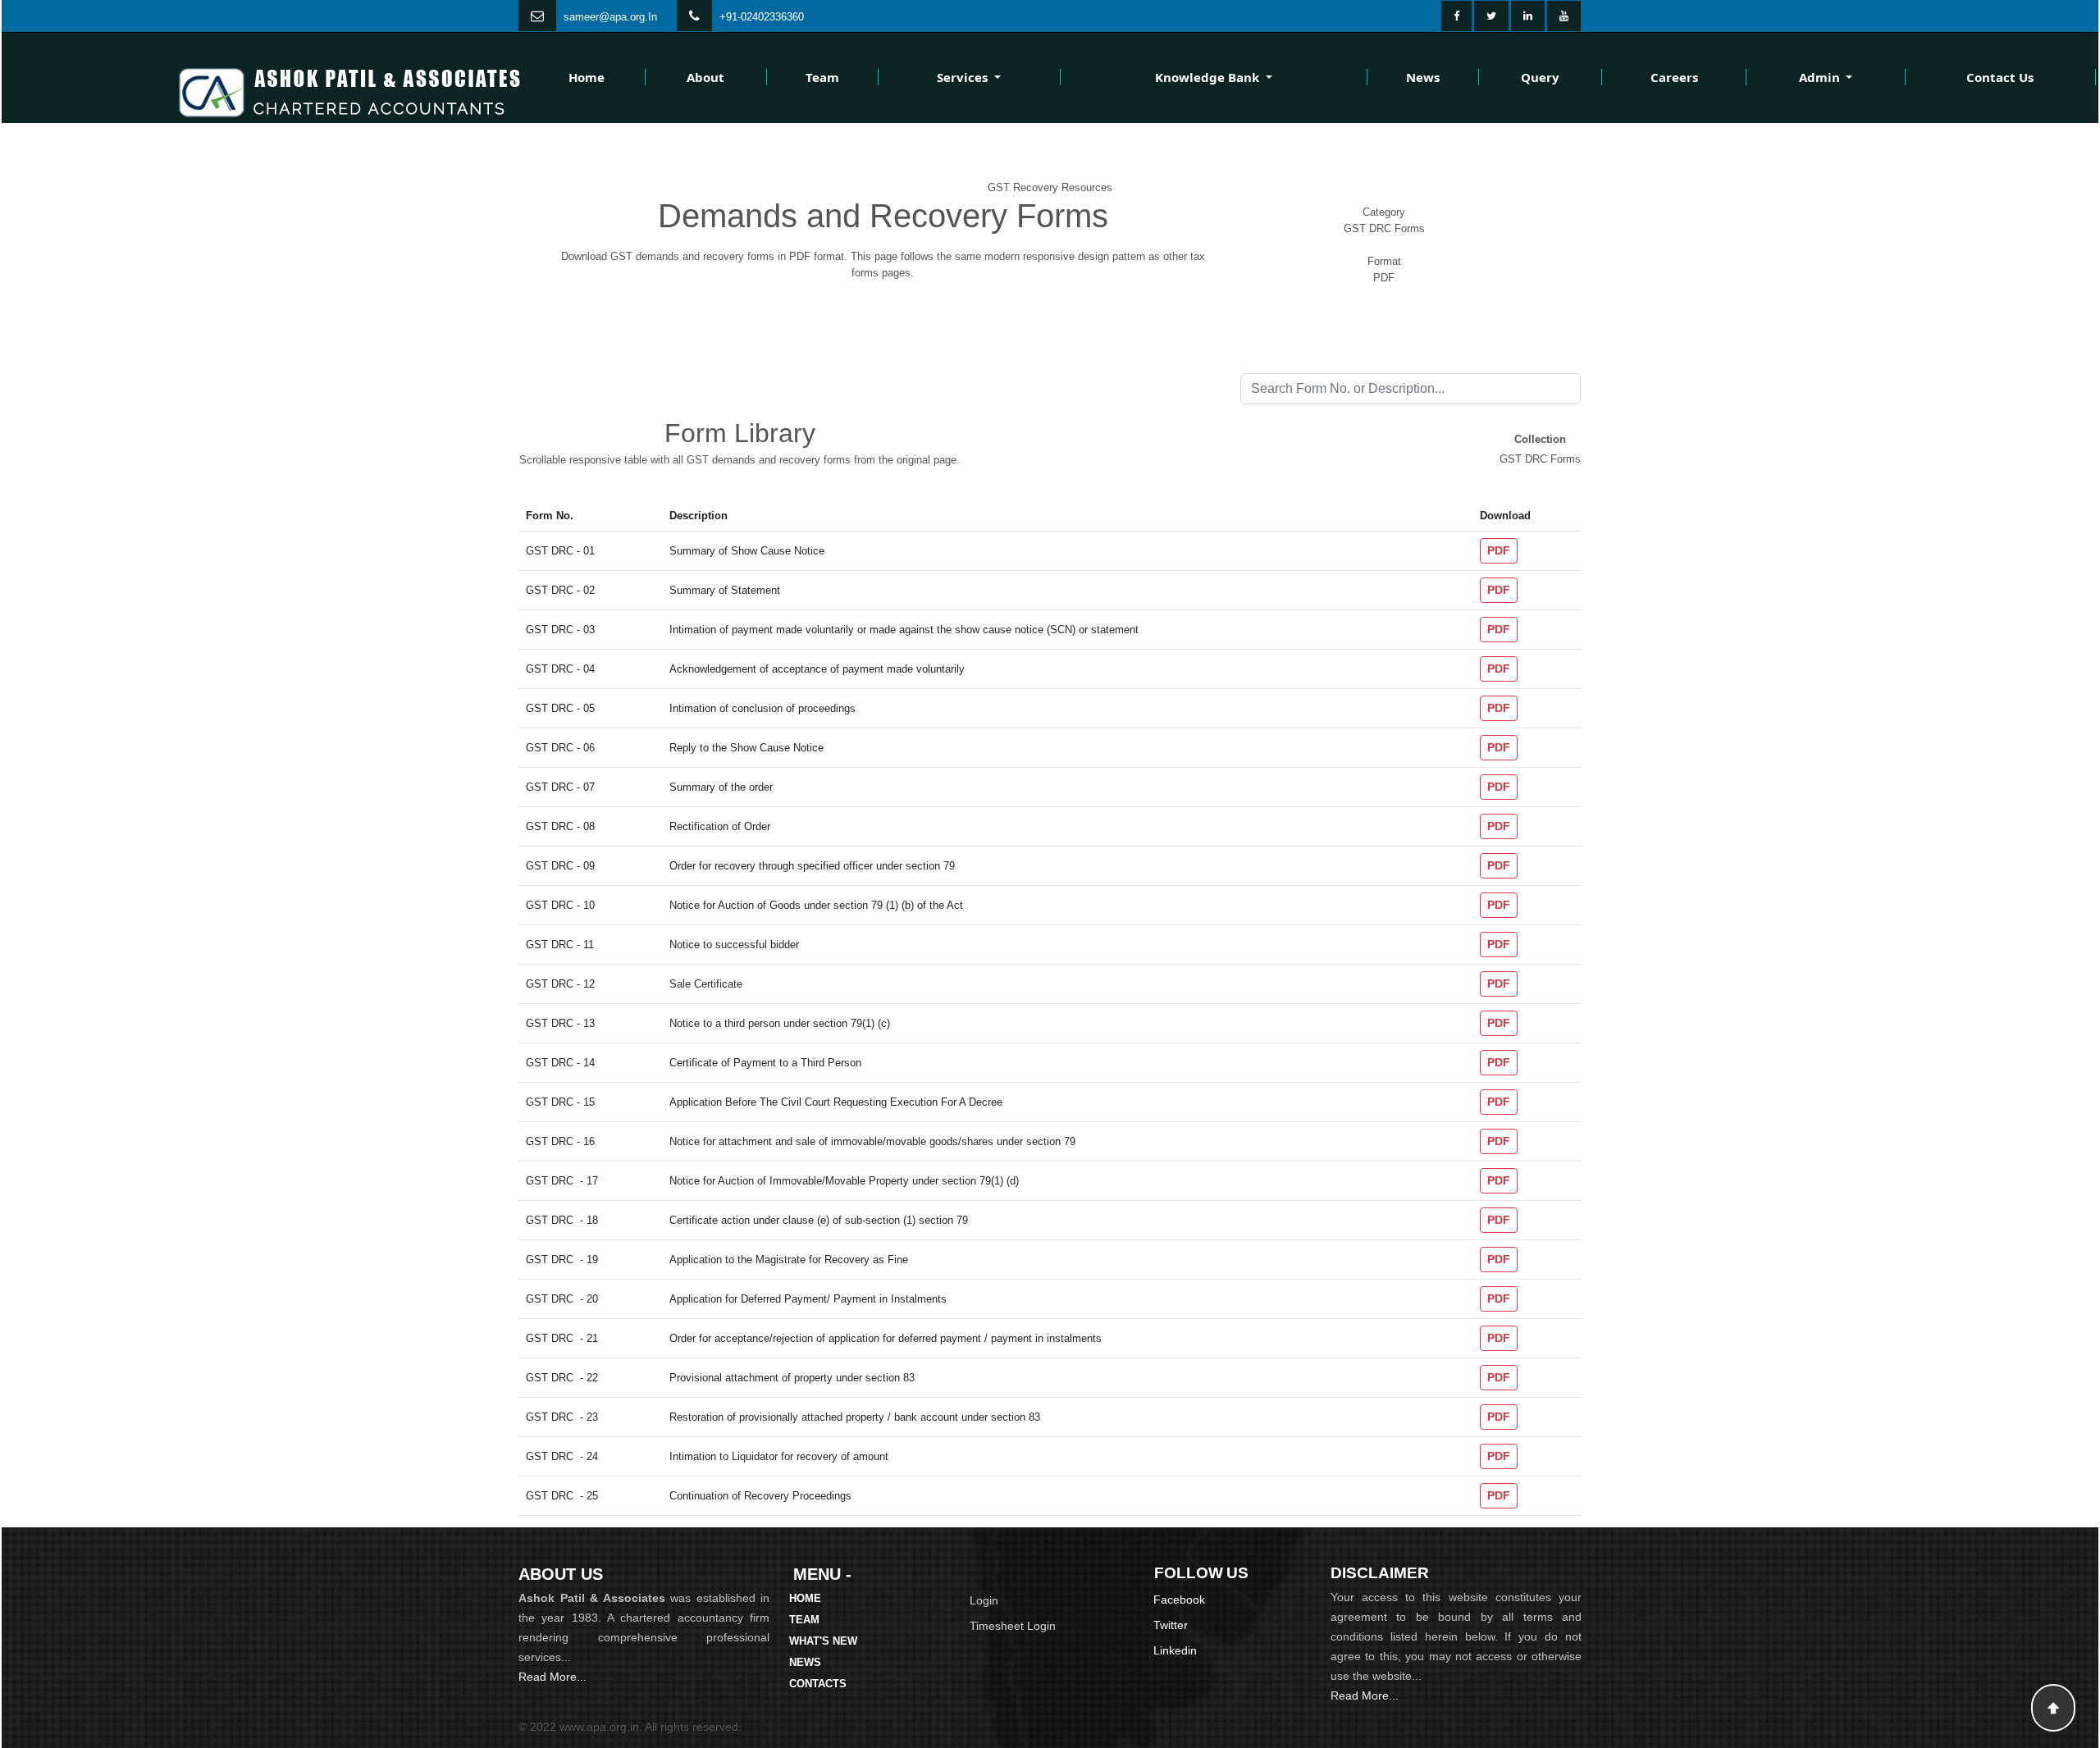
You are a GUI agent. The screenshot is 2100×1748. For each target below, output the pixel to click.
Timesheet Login (1013, 1626)
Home (587, 77)
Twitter (1171, 1625)
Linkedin (1175, 1650)
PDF (1499, 550)
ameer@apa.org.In (613, 17)
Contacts (818, 1684)
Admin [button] (1821, 77)
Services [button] (964, 77)
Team (822, 77)
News (1423, 77)
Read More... (552, 1677)
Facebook (1179, 1600)
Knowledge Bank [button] (1209, 77)
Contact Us (2000, 77)
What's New (823, 1641)
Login (984, 1600)
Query (1540, 77)
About (705, 77)
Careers (1674, 77)
